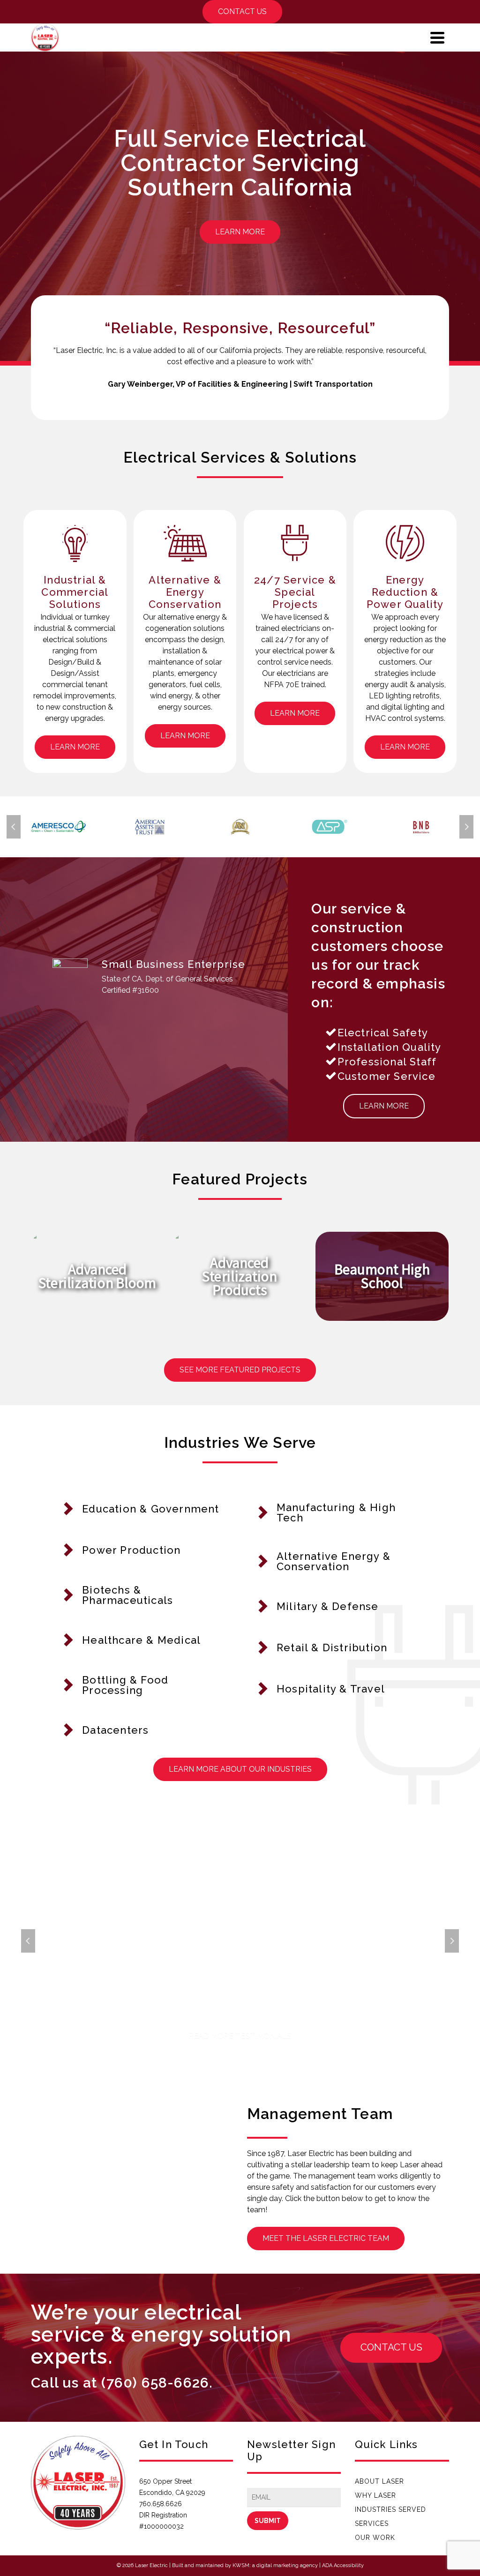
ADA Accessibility (343, 2565)
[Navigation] (437, 37)
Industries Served (390, 2509)
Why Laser (375, 2495)
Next (466, 827)
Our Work (375, 2538)
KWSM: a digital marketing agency (275, 2565)
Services (372, 2524)
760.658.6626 (161, 2504)
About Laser (379, 2481)
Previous (14, 827)
